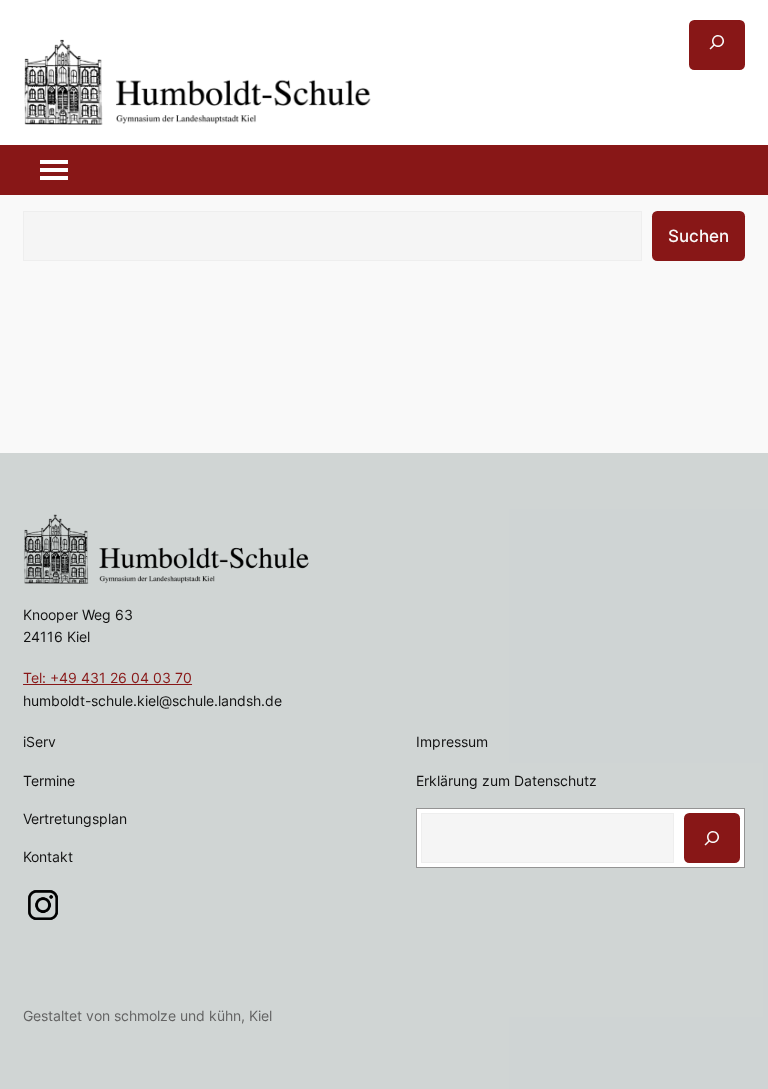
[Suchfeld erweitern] (717, 45)
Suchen (698, 236)
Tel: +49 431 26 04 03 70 (107, 677)
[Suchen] (712, 838)
